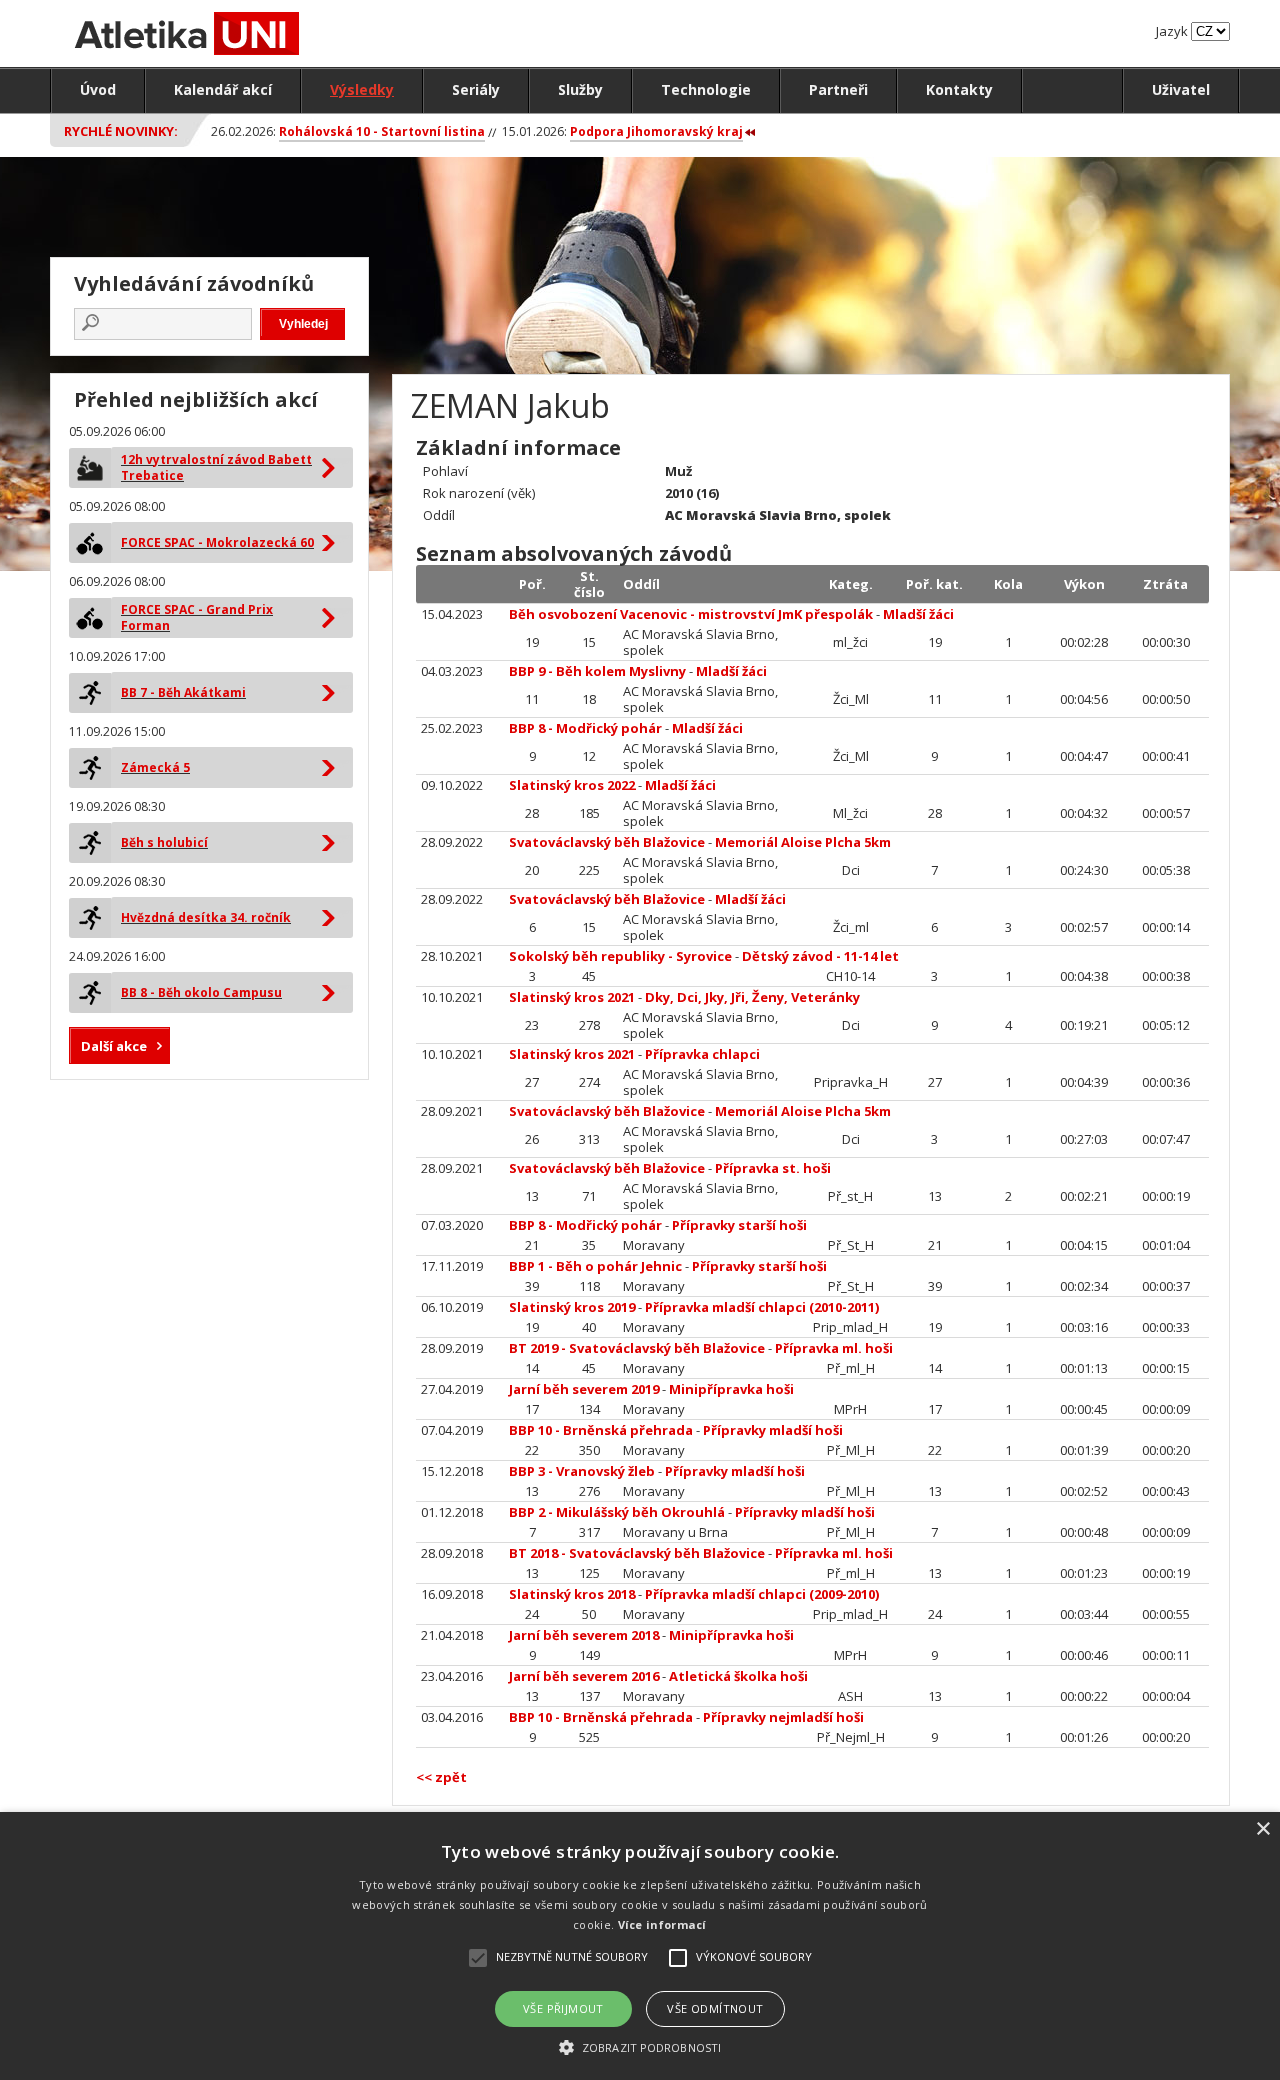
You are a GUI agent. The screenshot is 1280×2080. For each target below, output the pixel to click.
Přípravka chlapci (702, 1054)
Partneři (838, 89)
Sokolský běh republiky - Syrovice (620, 956)
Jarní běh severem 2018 (584, 1635)
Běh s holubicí (164, 842)
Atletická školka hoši (738, 1676)
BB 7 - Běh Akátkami (183, 692)
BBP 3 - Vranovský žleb (582, 1471)
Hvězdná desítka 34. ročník (206, 917)
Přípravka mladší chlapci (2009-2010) (762, 1594)
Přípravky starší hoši (739, 1225)
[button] (640, 2046)
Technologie (706, 89)
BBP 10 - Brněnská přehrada (601, 1430)
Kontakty (959, 89)
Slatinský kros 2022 (572, 785)
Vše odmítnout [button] (715, 2008)
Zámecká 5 (155, 767)
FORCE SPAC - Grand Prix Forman (197, 617)
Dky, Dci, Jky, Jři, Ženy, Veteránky (752, 997)
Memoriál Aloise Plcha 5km (803, 842)
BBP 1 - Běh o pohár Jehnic (595, 1266)
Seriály (476, 89)
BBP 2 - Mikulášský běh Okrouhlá (617, 1512)
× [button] (1262, 1829)
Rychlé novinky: (121, 131)
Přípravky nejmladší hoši (783, 1717)
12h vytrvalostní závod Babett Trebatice (216, 467)
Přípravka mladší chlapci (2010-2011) (762, 1307)
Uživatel (1181, 89)
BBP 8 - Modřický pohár (585, 728)
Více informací (662, 1924)
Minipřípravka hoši (731, 1389)
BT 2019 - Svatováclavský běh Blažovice (637, 1348)
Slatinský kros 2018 (572, 1594)
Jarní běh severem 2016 (584, 1676)
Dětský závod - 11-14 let (820, 956)
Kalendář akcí (223, 89)
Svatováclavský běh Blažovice (607, 842)
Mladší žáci (918, 614)
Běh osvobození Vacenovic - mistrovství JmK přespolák (691, 614)
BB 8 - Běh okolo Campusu (201, 992)
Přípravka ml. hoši (834, 1348)
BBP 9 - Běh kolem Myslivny (597, 671)
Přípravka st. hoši (773, 1168)
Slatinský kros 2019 (572, 1307)
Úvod (98, 89)
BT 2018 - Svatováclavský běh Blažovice (637, 1553)
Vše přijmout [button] (563, 2008)
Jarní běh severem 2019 (584, 1389)
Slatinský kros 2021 (572, 997)
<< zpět (441, 1777)
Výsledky (362, 89)
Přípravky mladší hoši (773, 1430)
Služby (580, 89)
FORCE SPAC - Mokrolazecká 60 (217, 542)
